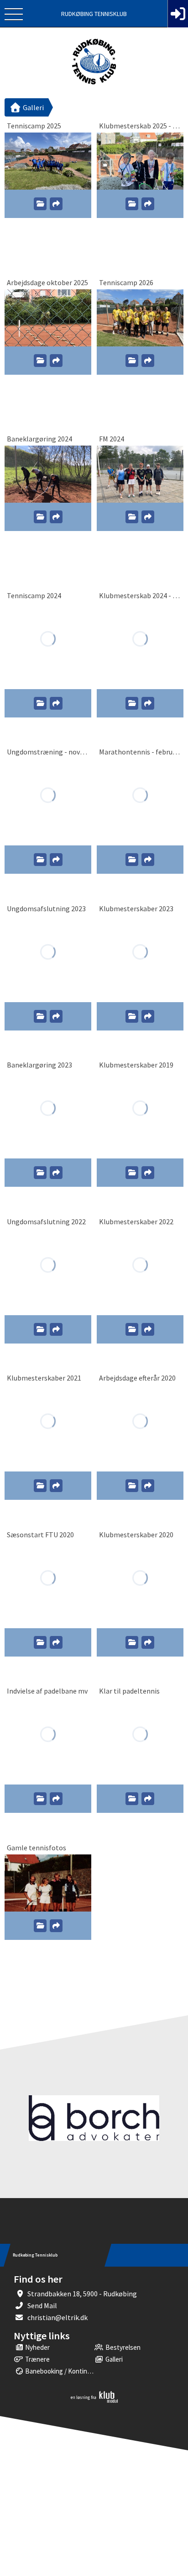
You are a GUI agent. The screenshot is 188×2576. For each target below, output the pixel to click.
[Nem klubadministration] (94, 2401)
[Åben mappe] (40, 204)
